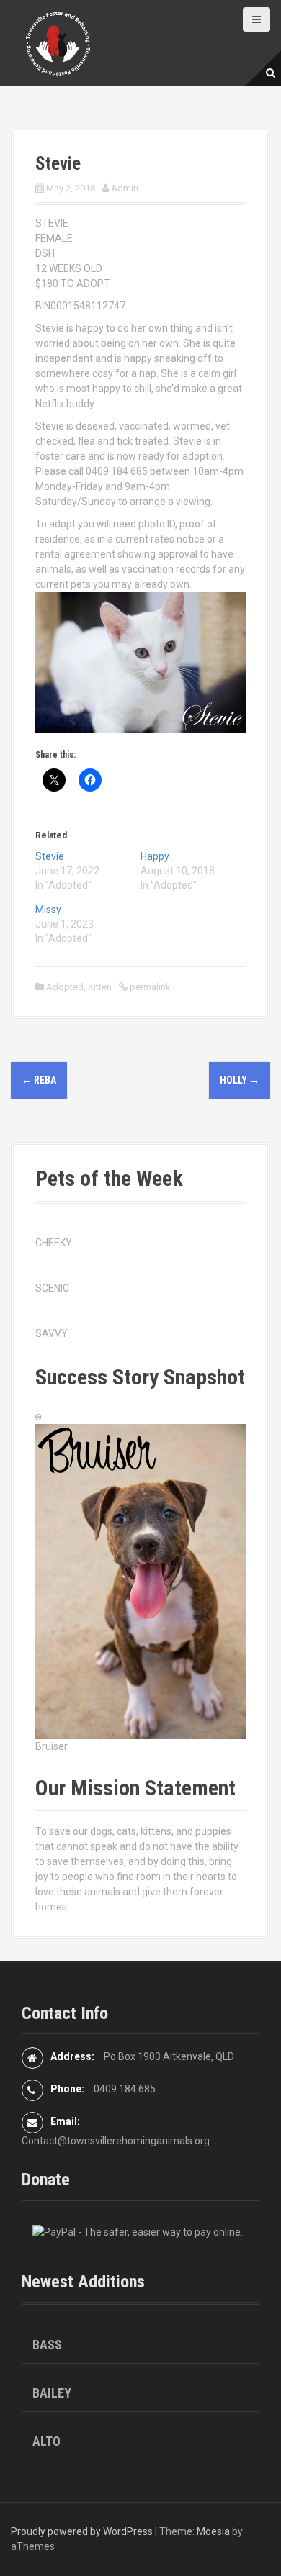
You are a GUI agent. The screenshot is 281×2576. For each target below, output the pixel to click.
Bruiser (52, 1746)
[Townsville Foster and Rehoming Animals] (58, 42)
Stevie (50, 856)
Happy (155, 856)
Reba (39, 1080)
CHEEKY (54, 1243)
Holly (240, 1080)
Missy (48, 910)
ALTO (46, 2441)
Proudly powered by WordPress (82, 2531)
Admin (125, 188)
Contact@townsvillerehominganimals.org (116, 2141)
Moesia (213, 2531)
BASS (47, 2345)
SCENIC (52, 1288)
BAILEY (52, 2393)
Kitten (100, 987)
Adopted (65, 987)
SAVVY (52, 1333)
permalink (149, 987)
